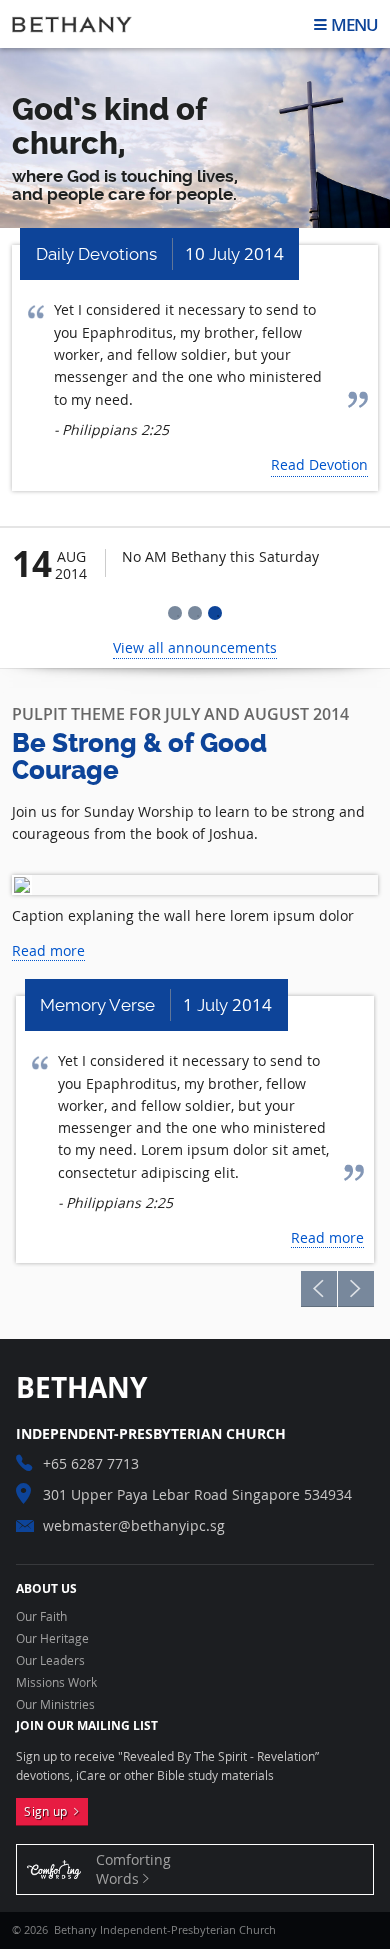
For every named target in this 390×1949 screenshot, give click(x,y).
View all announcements (195, 647)
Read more (48, 950)
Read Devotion (319, 464)
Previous (319, 1289)
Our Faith (41, 1617)
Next (356, 1289)
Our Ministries (55, 1705)
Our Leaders (50, 1661)
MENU (354, 24)
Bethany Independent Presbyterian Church (72, 24)
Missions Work (56, 1683)
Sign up (49, 1811)
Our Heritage (52, 1639)
